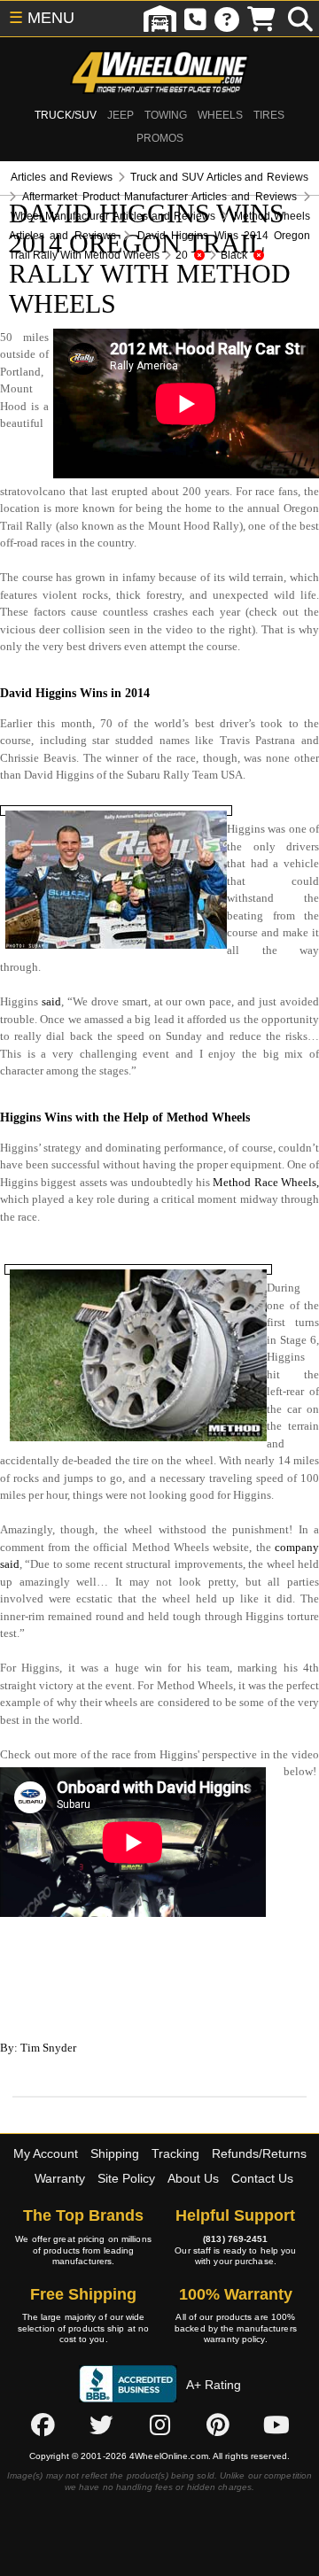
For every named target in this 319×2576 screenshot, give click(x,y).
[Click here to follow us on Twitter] (101, 2425)
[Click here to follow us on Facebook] (43, 2425)
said (51, 1001)
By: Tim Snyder (38, 2048)
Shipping (115, 2153)
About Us (193, 2178)
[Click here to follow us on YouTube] (276, 2425)
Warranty (60, 2178)
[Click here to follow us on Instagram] (159, 2425)
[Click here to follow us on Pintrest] (218, 2425)
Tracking (175, 2153)
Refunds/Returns (259, 2153)
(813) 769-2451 (235, 2239)
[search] (300, 19)
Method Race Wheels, (266, 1182)
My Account (46, 2153)
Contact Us (262, 2178)
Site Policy (126, 2178)
